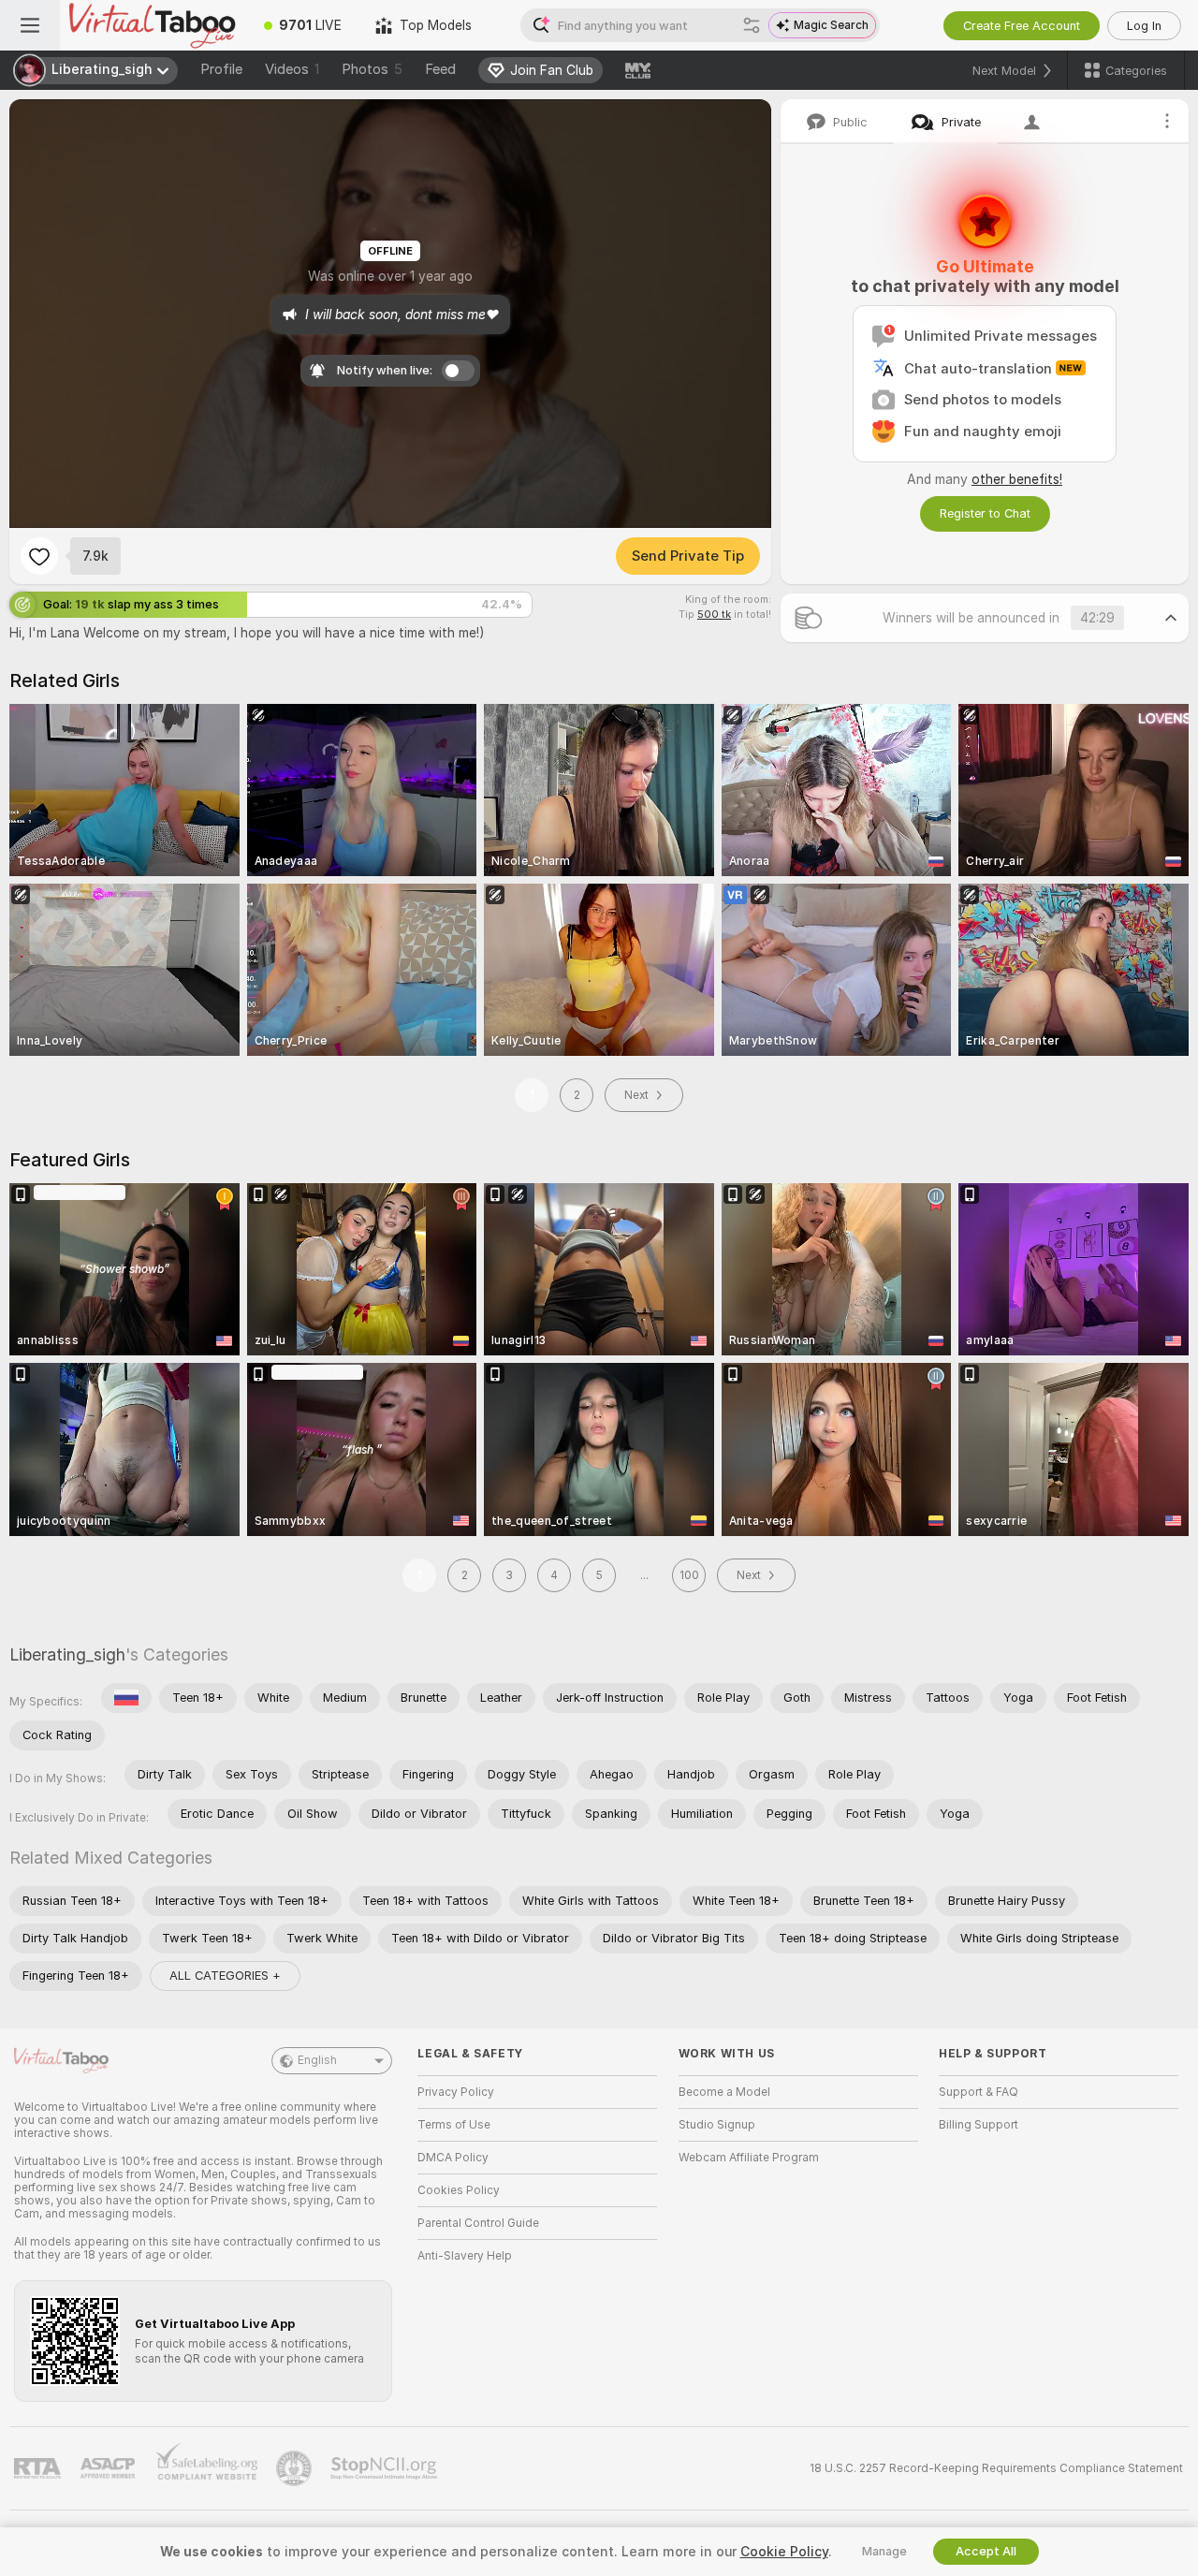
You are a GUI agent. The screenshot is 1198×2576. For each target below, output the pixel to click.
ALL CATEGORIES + (225, 1976)
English (317, 2060)
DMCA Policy (453, 2158)
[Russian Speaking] (126, 1698)
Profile (221, 69)
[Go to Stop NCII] (386, 2468)
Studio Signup (717, 2125)
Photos (372, 69)
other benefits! (1017, 479)
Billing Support (979, 2125)
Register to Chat (985, 513)
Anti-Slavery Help (465, 2256)
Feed (440, 69)
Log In (1144, 26)
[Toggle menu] (30, 25)
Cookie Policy (784, 2552)
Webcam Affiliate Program (749, 2158)
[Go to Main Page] (153, 25)
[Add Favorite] (39, 556)
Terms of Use (454, 2125)
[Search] (752, 25)
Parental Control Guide (478, 2223)
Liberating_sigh (67, 1654)
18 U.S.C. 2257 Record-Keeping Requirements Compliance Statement (996, 2468)
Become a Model (724, 2092)
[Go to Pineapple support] (296, 2468)
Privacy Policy (456, 2092)
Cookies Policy (459, 2190)
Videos (292, 69)
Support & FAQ (979, 2092)
